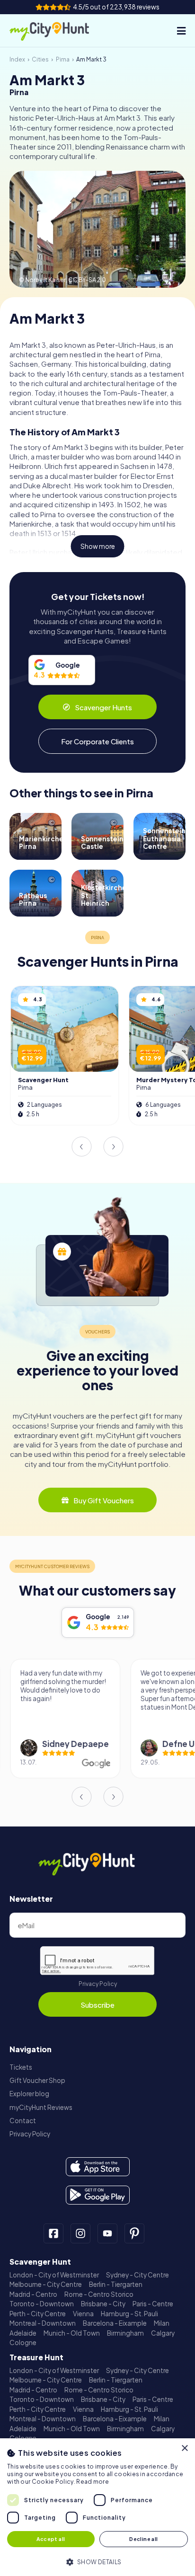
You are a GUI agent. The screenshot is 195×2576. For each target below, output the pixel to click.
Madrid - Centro (33, 2294)
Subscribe (97, 2005)
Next (114, 1147)
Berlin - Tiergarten (116, 2284)
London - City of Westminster (54, 2275)
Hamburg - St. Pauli (129, 2314)
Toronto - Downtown (42, 2304)
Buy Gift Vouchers (104, 1500)
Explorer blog (29, 2094)
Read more (93, 2482)
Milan (162, 2323)
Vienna (83, 2314)
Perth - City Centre (38, 2314)
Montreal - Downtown (43, 2323)
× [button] (184, 2448)
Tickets (21, 2067)
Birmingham (125, 2333)
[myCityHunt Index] (58, 31)
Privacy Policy (98, 1984)
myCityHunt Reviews (41, 2107)
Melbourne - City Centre (46, 2284)
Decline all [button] (143, 2539)
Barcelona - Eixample (115, 2323)
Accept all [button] (51, 2539)
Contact (23, 2121)
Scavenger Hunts (103, 707)
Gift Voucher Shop (37, 2080)
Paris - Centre (153, 2304)
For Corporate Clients (97, 741)
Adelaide (23, 2333)
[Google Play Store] (98, 2195)
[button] (97, 2561)
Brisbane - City (103, 2304)
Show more (98, 546)
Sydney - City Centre (137, 2275)
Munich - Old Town (72, 2333)
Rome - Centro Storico (99, 2294)
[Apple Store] (98, 2167)
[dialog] (97, 2507)
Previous (81, 1147)
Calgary (163, 2333)
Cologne (23, 2342)
